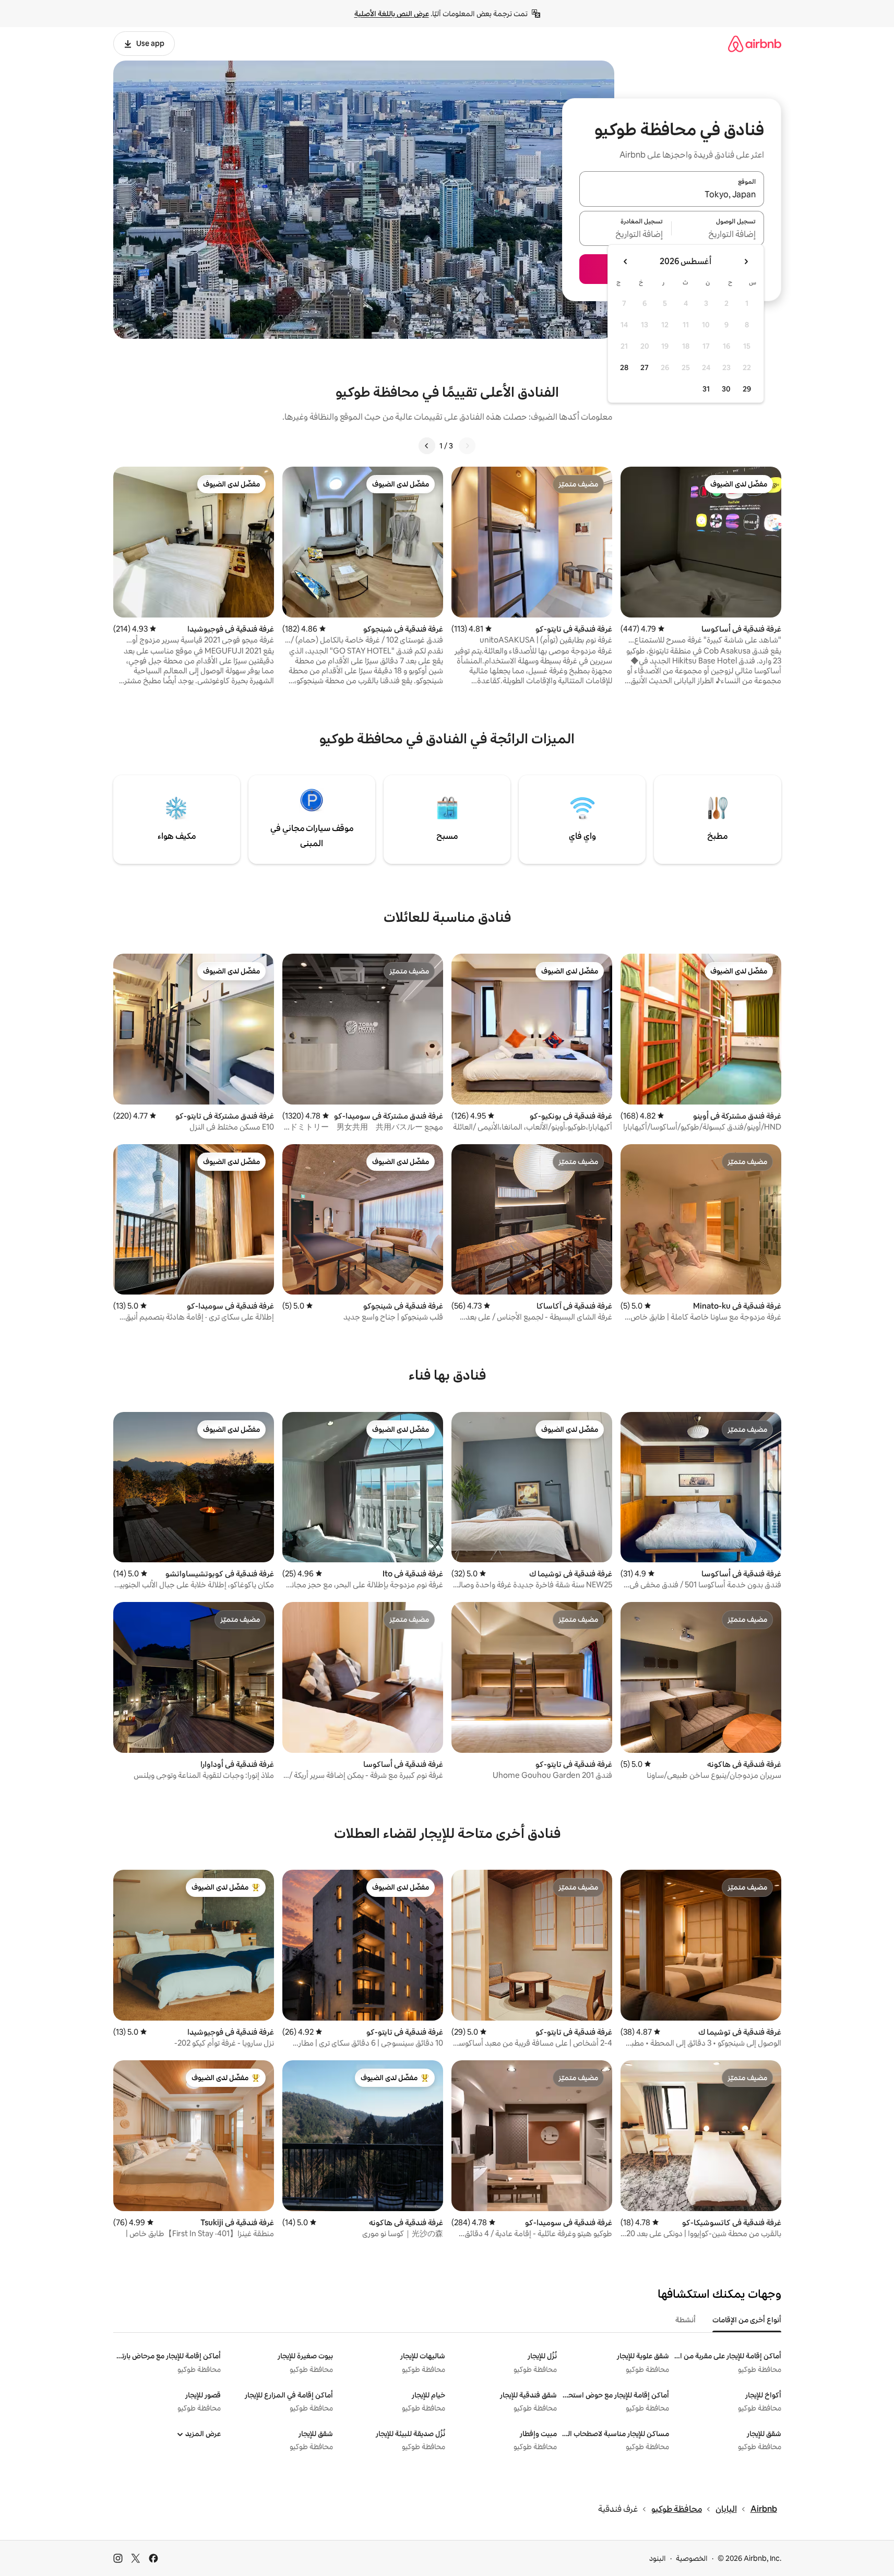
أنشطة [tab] (686, 2320)
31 (706, 389)
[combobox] (672, 195)
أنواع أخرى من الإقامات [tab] (747, 2320)
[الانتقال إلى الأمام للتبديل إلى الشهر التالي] (626, 262)
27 (645, 367)
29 (747, 389)
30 (726, 389)
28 (624, 367)
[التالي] (427, 446)
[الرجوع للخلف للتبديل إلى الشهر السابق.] (746, 262)
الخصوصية (692, 2558)
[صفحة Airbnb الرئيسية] (755, 44)
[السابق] (467, 446)
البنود (658, 2558)
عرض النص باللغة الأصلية (392, 14)
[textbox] (718, 234)
